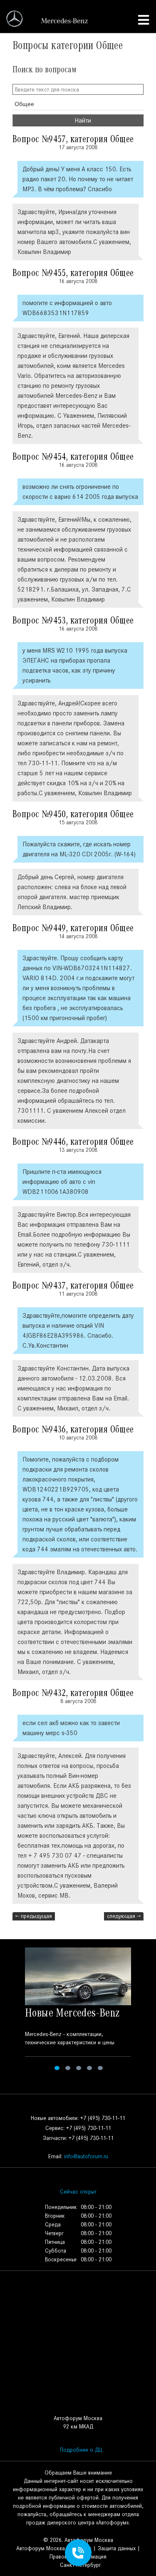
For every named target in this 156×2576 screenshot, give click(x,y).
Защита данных (117, 2548)
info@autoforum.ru (86, 2156)
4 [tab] (89, 2068)
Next (145, 2010)
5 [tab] (100, 2068)
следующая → (124, 1916)
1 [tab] (57, 2068)
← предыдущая (34, 1916)
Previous (11, 2010)
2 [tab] (68, 2068)
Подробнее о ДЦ (81, 2450)
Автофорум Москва (41, 2548)
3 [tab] (79, 2068)
